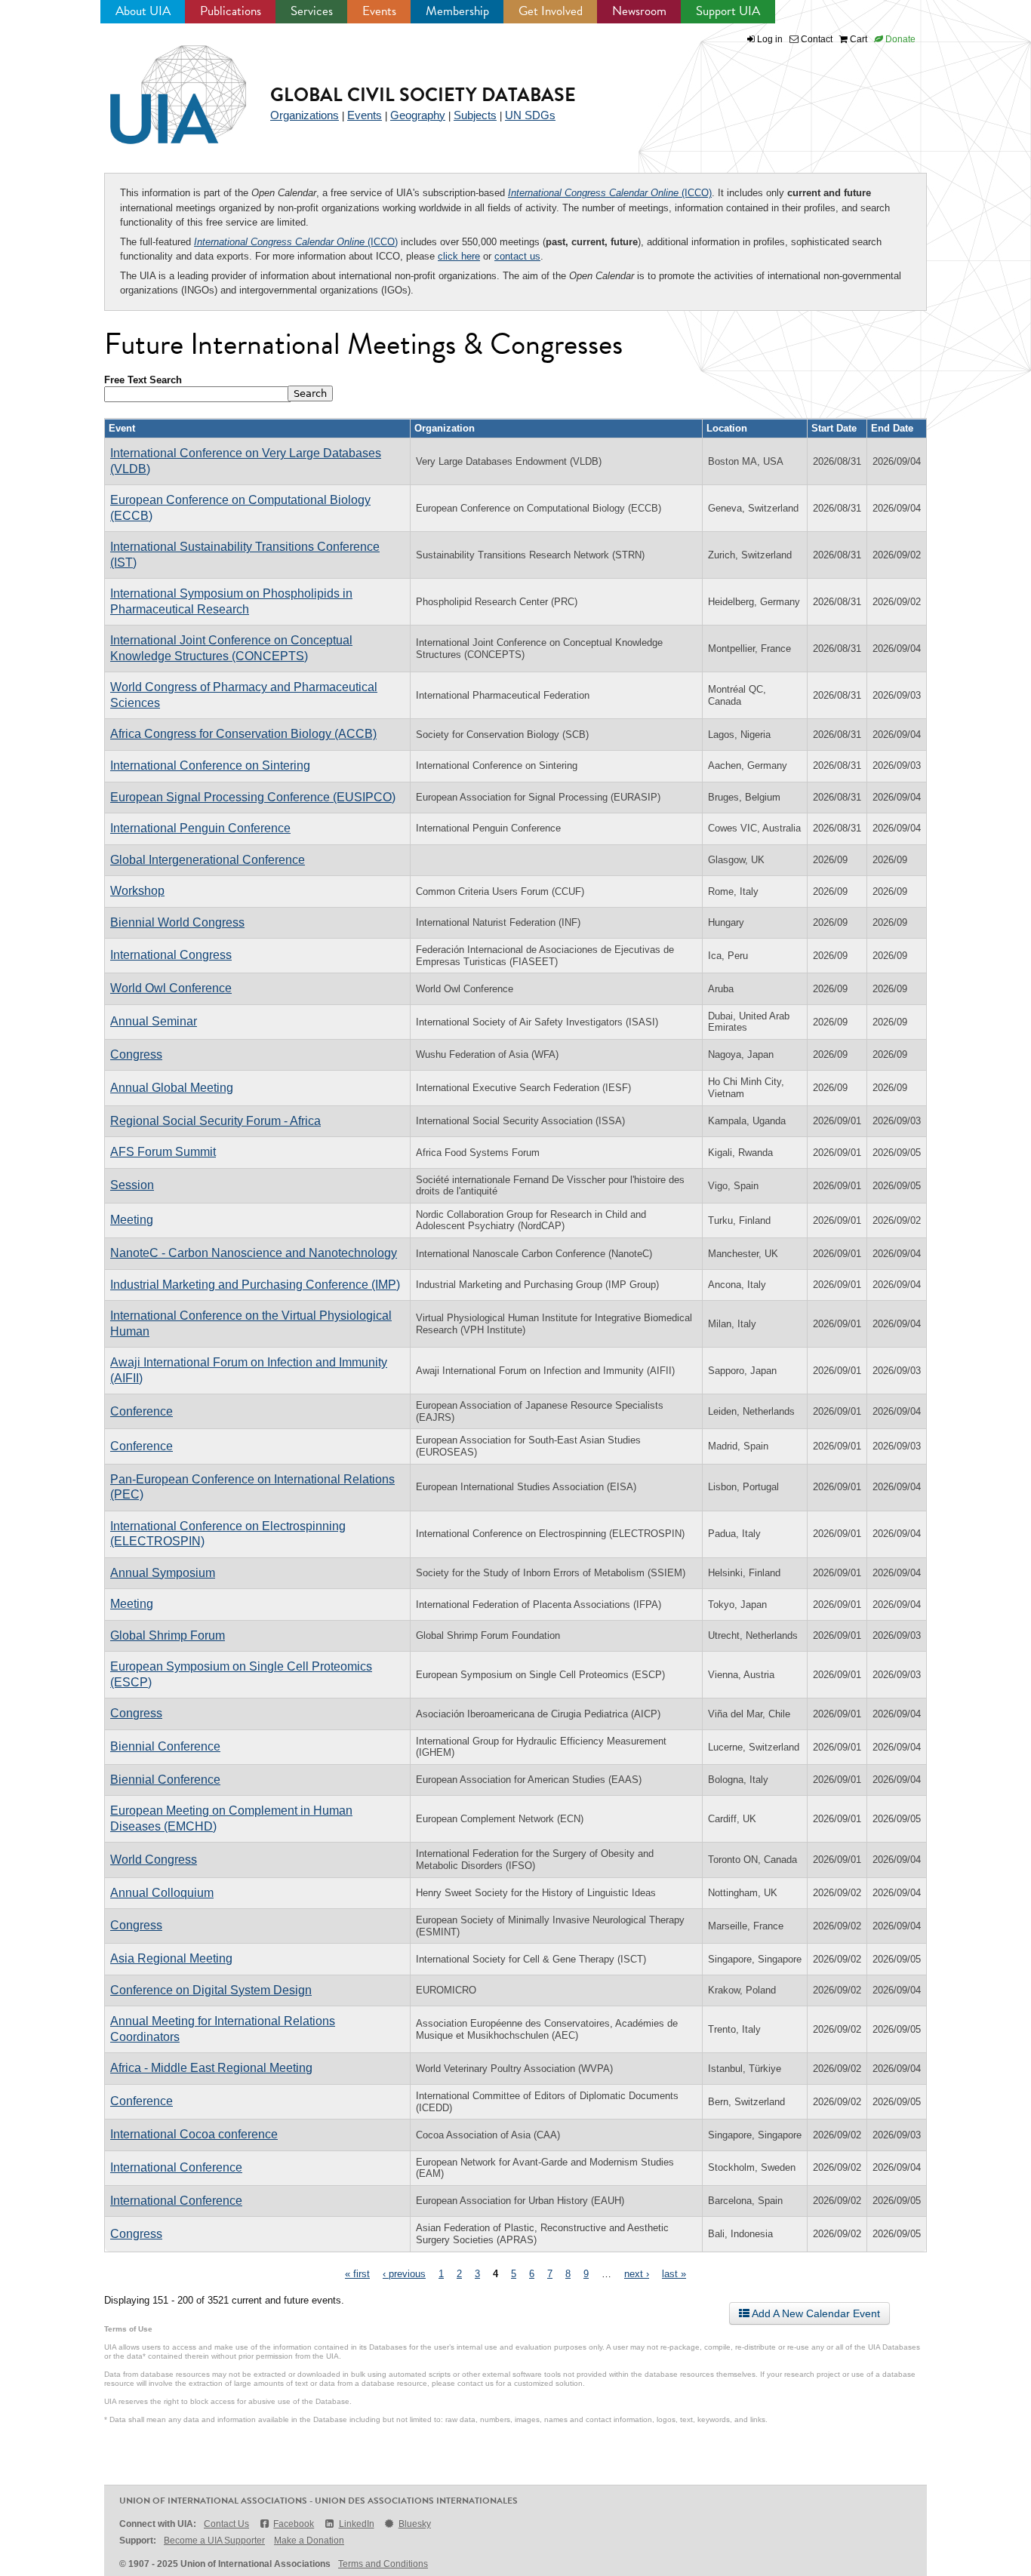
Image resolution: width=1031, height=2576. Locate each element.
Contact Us (226, 2524)
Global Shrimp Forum (168, 1635)
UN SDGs (530, 115)
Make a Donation (309, 2541)
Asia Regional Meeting (171, 1958)
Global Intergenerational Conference (208, 860)
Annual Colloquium (162, 1893)
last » (674, 2274)
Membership (457, 11)
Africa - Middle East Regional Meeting (211, 2068)
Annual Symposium (163, 1573)
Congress (136, 1054)
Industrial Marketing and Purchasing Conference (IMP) (255, 1285)
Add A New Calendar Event (815, 2313)
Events (379, 11)
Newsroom (639, 11)
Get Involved (551, 11)
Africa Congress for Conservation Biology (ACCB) (243, 734)
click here (459, 256)
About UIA (143, 11)
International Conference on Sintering (210, 765)
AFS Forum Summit (163, 1152)
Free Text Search (143, 380)
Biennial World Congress (177, 922)
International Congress (171, 955)
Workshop (137, 891)
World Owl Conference (171, 988)
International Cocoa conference (194, 2134)
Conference (142, 1411)
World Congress (154, 1860)
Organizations (305, 115)
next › (637, 2274)
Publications (231, 11)
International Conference (176, 2167)
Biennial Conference (165, 1746)
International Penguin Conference (200, 828)
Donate (899, 39)
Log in (770, 39)
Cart (857, 39)
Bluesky (415, 2524)
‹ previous (404, 2274)
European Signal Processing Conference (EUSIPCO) (253, 797)
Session (132, 1185)
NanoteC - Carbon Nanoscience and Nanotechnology (254, 1253)
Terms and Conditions (383, 2564)
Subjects (475, 115)
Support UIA (728, 11)
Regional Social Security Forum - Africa (215, 1121)
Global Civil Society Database (423, 95)
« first (357, 2274)
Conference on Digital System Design (211, 1990)
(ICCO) (610, 193)
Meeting (132, 1220)
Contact (816, 39)
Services (312, 11)
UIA (161, 86)
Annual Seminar (154, 1021)
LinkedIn (356, 2524)
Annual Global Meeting (172, 1088)
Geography (418, 115)
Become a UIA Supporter (214, 2541)
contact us (517, 256)
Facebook (294, 2524)
